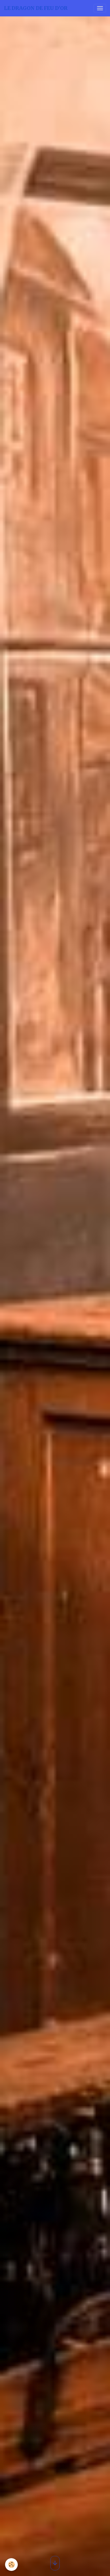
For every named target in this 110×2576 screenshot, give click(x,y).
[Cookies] (11, 2565)
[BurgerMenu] (100, 8)
